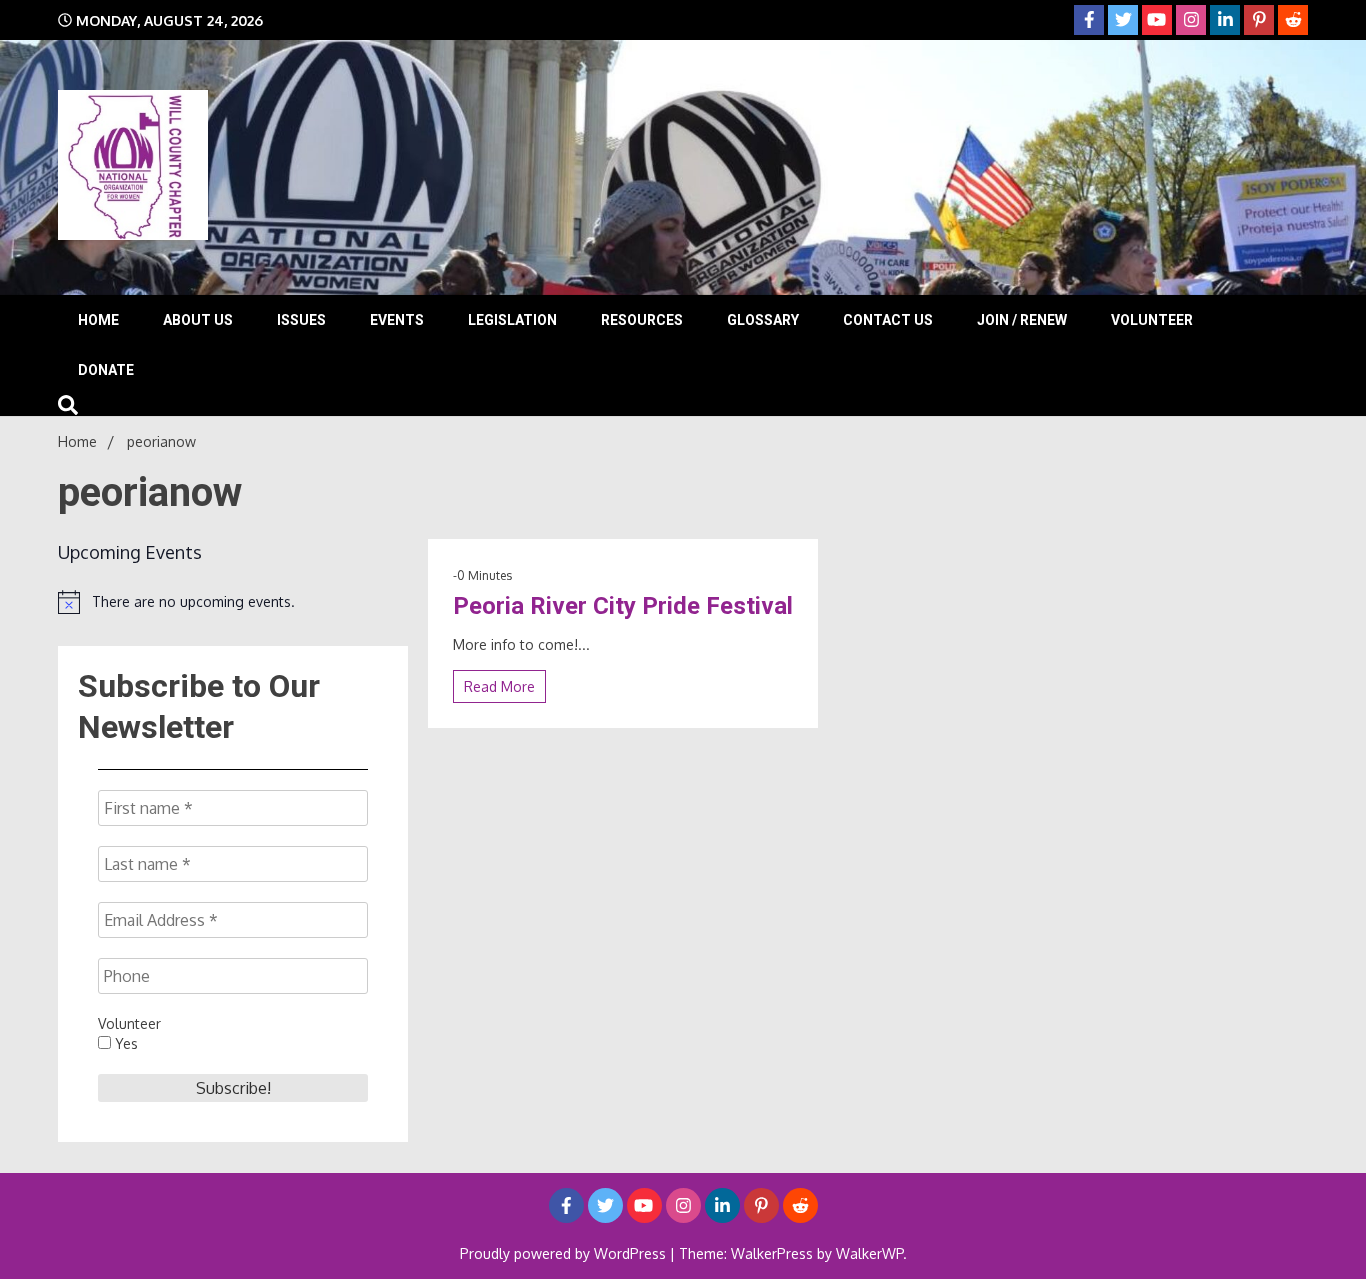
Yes (124, 1043)
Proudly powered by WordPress (565, 1253)
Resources (642, 320)
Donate (106, 370)
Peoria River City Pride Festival (623, 606)
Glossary (763, 320)
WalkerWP (869, 1253)
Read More (499, 686)
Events (397, 320)
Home (98, 320)
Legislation (512, 320)
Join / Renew (1022, 320)
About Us (198, 320)
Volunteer (1152, 320)
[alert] (233, 602)
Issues (301, 320)
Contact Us (888, 320)
